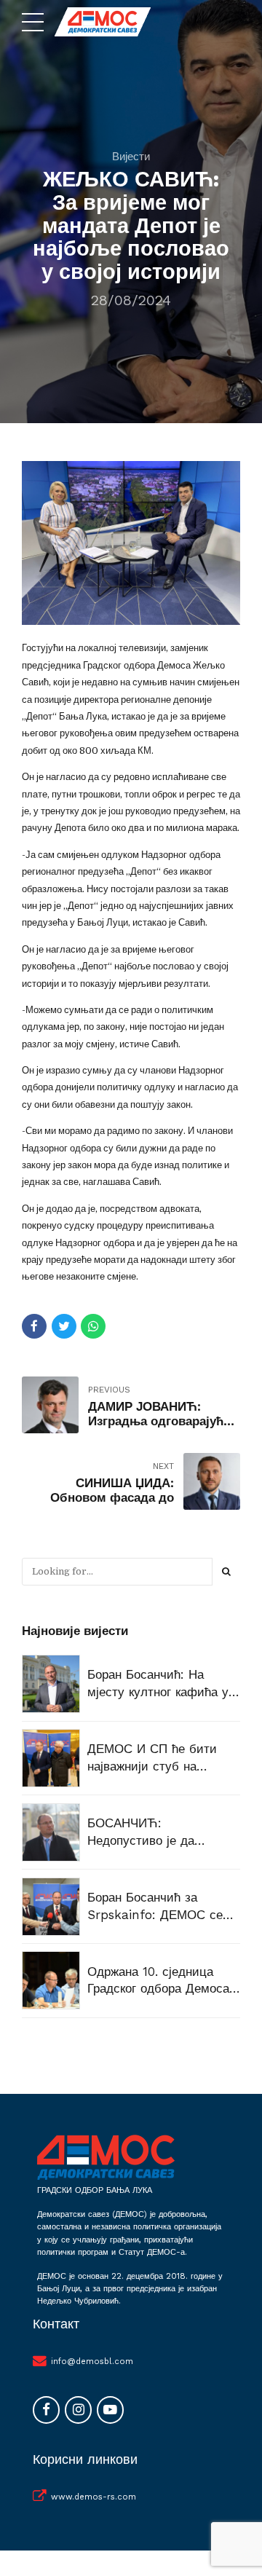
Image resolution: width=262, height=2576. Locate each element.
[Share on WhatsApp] (93, 1326)
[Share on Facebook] (34, 1326)
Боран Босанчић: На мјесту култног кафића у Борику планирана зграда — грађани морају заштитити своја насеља (160, 1684)
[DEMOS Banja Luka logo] (106, 2157)
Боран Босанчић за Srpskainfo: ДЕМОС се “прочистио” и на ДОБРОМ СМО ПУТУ (155, 1907)
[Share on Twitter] (64, 1326)
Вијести (131, 157)
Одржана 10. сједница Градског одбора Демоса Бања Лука (158, 1981)
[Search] (226, 1572)
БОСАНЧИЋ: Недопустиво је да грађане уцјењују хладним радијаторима (163, 1833)
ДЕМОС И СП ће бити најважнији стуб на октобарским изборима (154, 1758)
